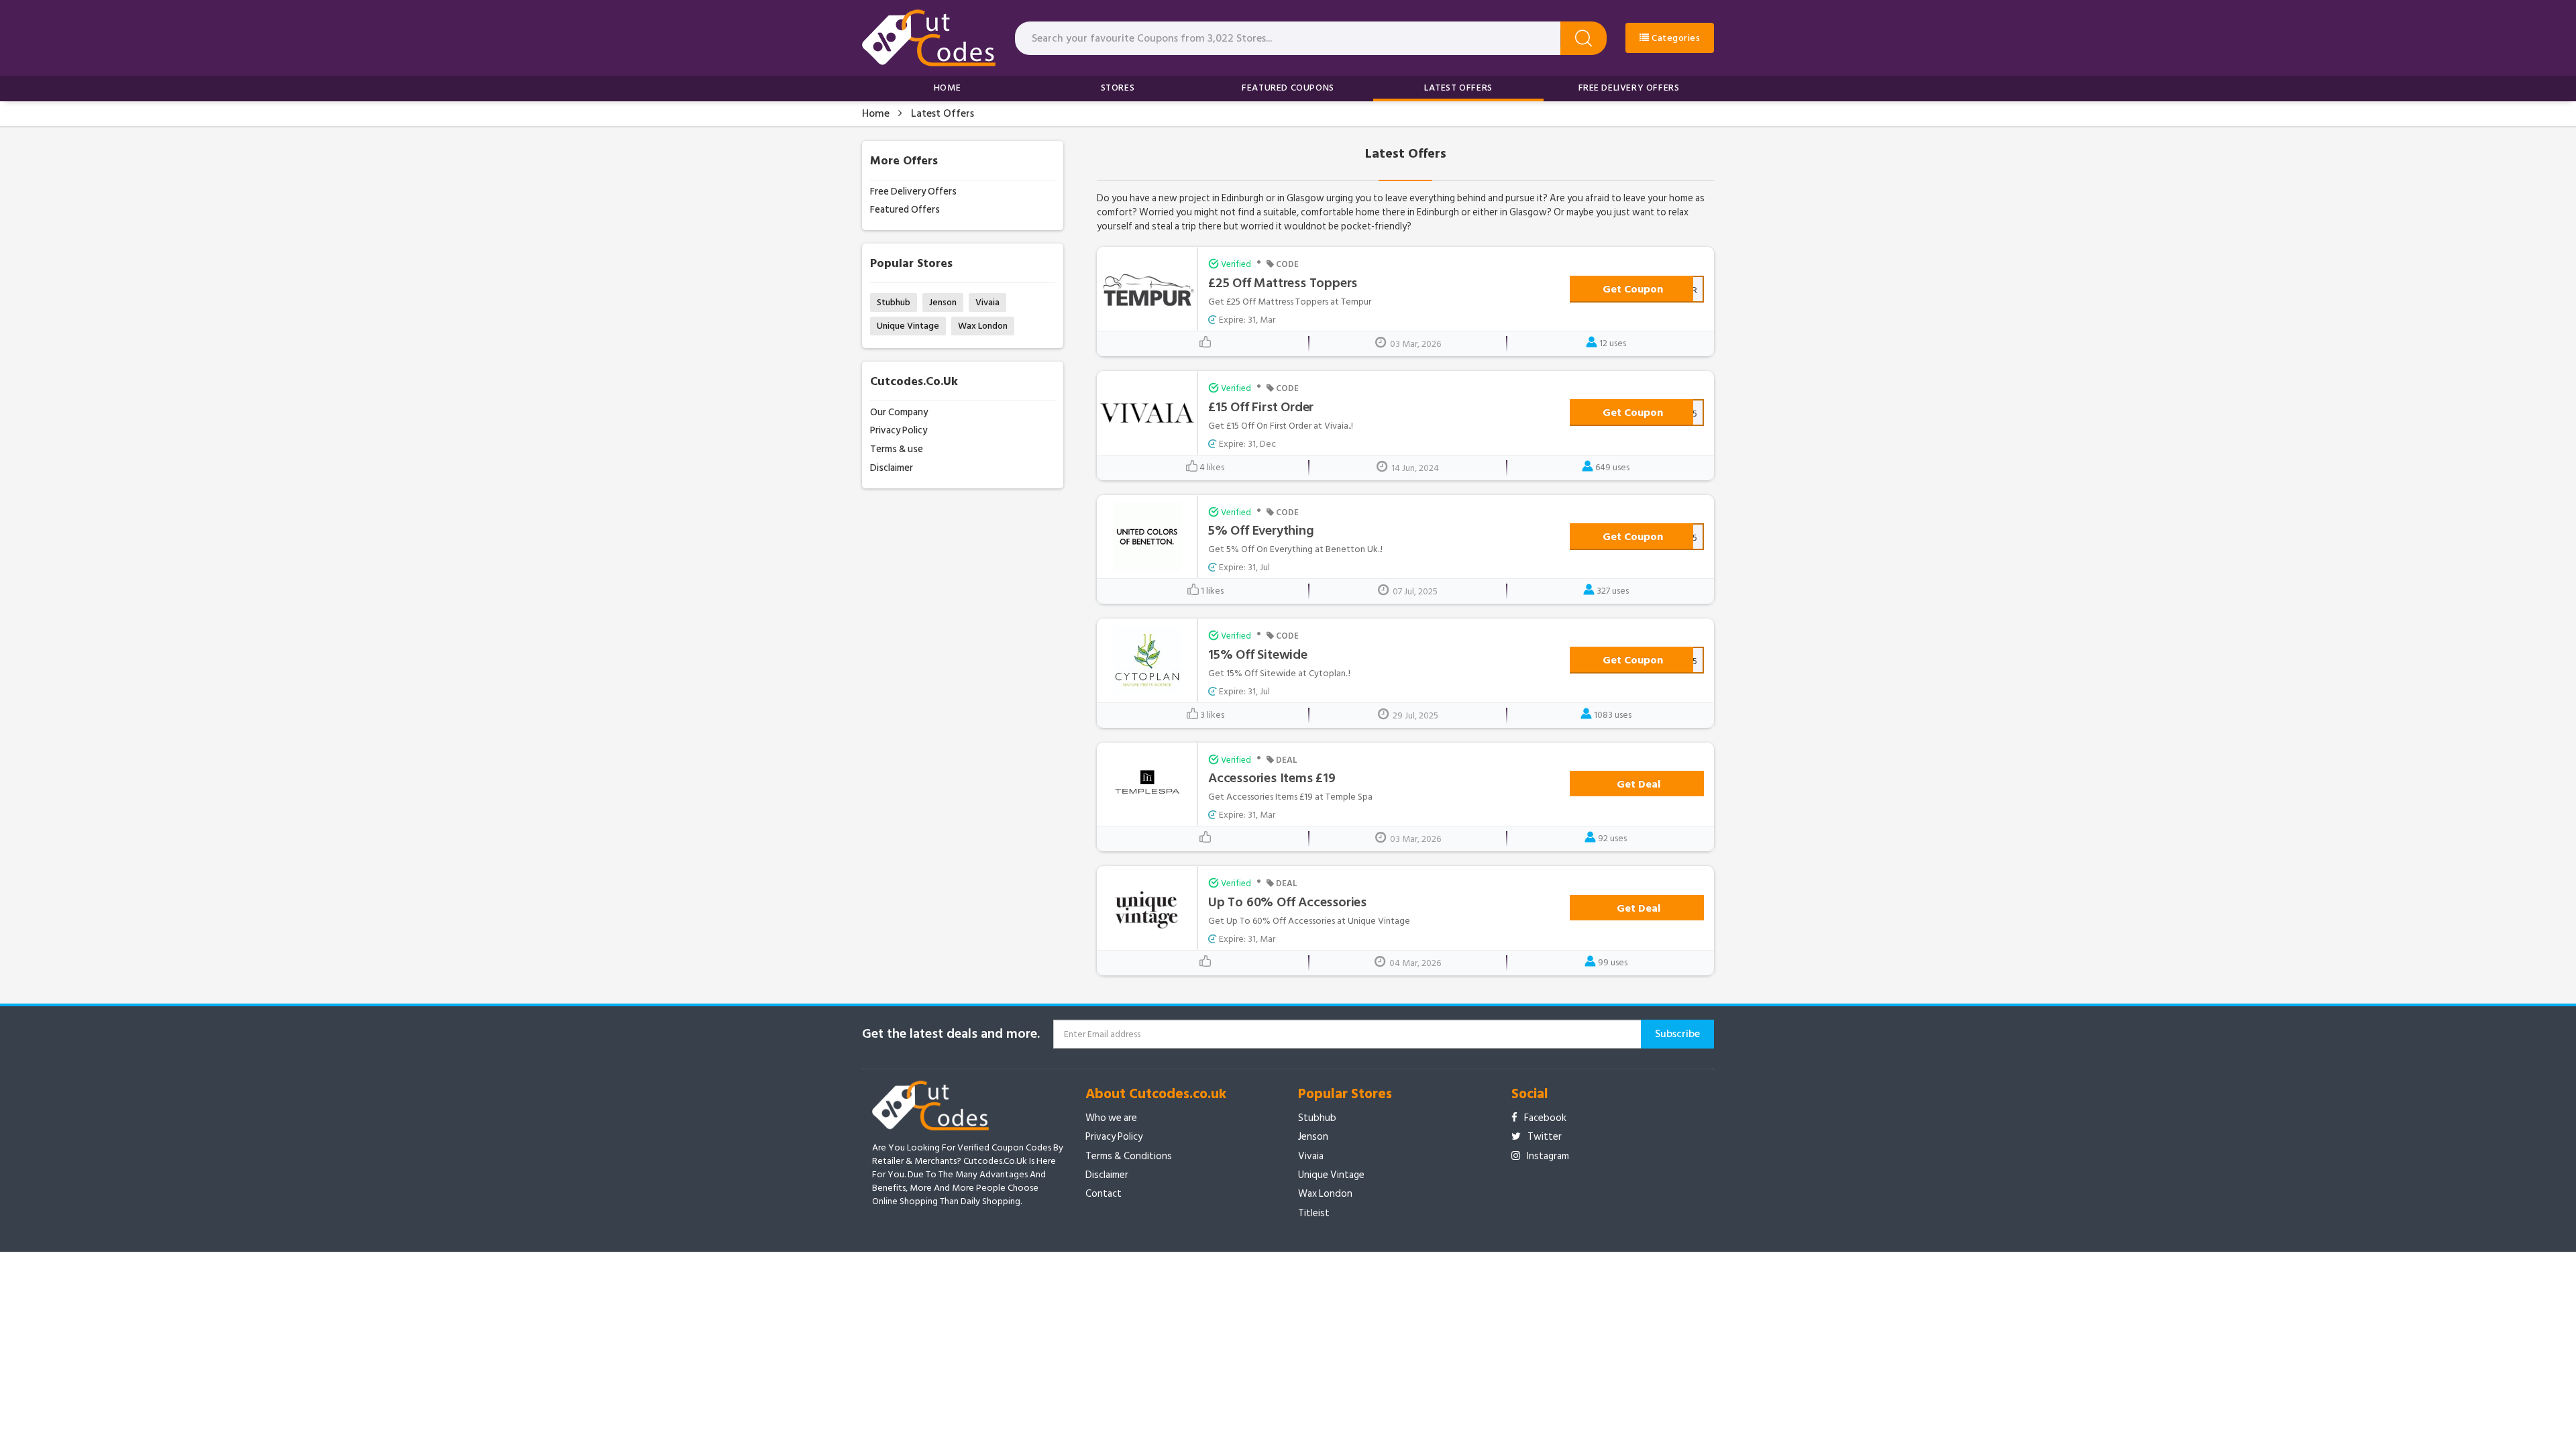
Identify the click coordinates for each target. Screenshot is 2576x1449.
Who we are (1111, 1118)
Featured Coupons (1288, 88)
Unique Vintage (908, 326)
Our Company (899, 412)
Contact (1104, 1194)
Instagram (1548, 1156)
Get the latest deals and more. (951, 1034)
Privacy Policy (899, 430)
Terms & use (897, 449)
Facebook (1545, 1118)
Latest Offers (1458, 88)
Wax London (983, 326)
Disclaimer (892, 468)
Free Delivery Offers (1629, 88)
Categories (1675, 38)
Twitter (1545, 1137)
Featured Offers (905, 210)
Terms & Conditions (1129, 1156)
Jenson (943, 302)
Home (947, 88)
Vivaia (987, 302)
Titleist (1314, 1213)
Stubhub (894, 302)
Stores (1118, 88)
